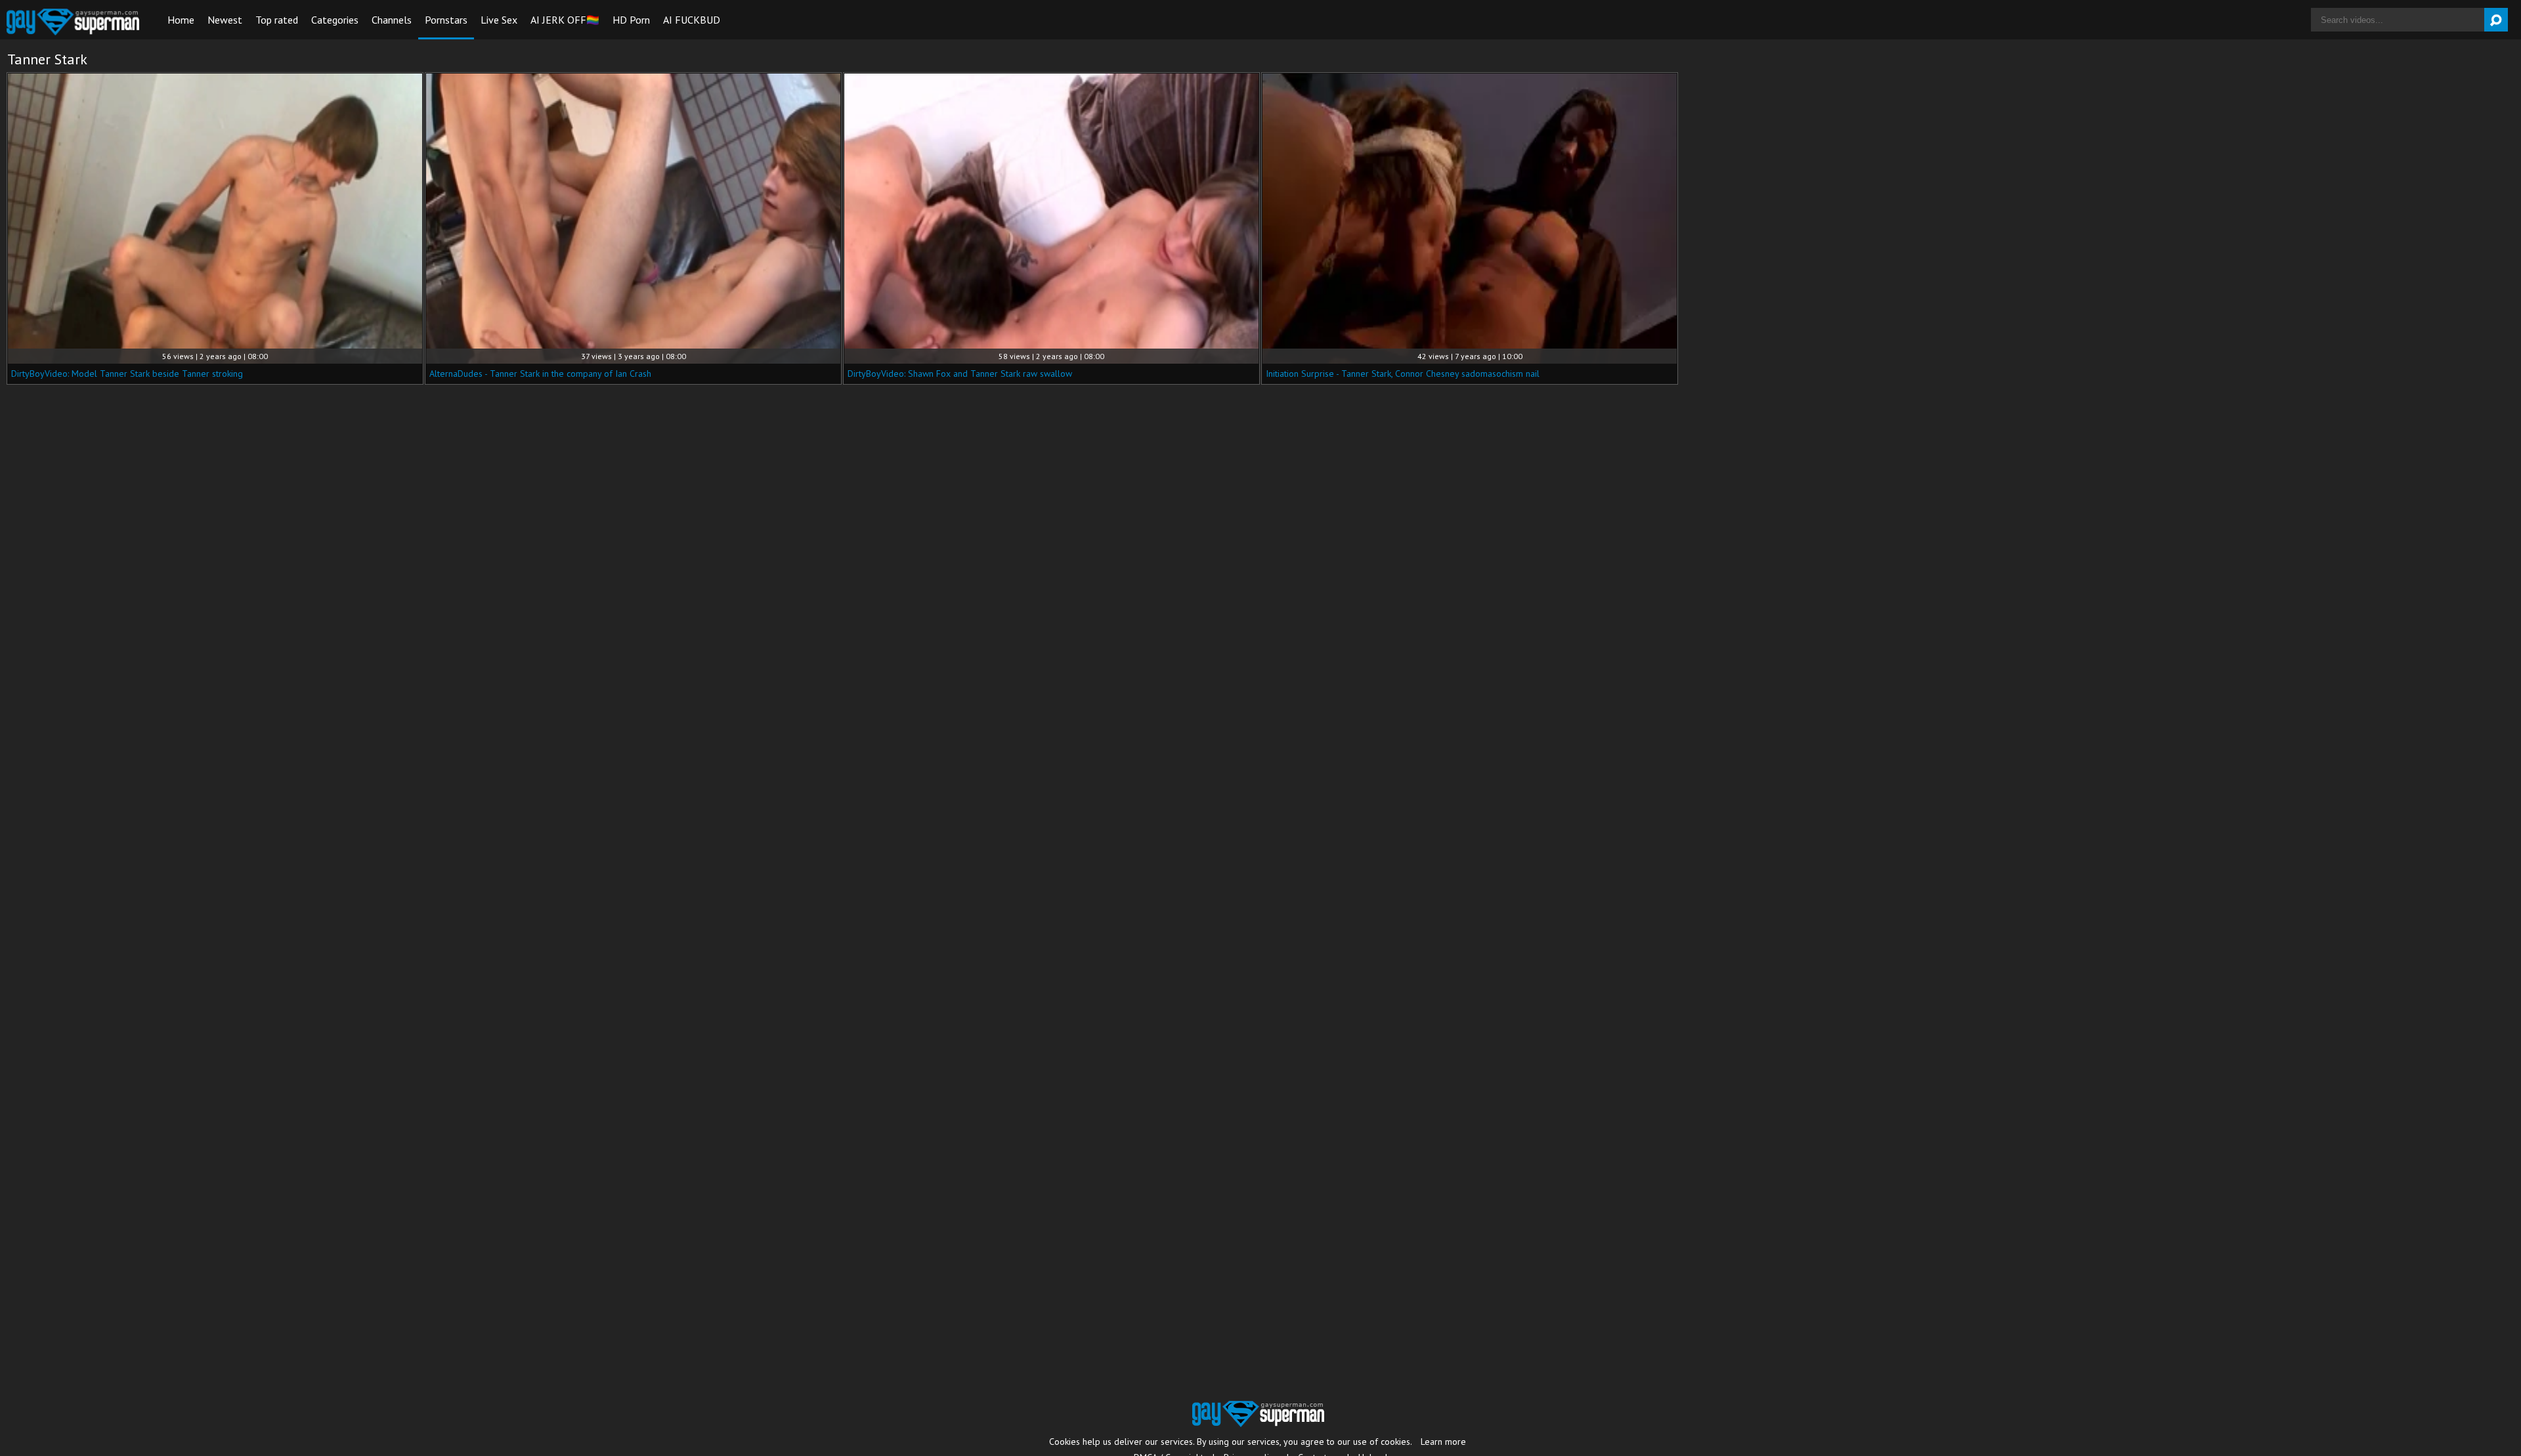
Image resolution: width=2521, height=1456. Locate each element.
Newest (225, 20)
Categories (335, 20)
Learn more (1443, 1442)
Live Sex (499, 20)
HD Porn (631, 20)
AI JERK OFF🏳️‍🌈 (565, 20)
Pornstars (446, 20)
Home (181, 20)
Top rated (277, 20)
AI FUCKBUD (692, 20)
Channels (392, 20)
